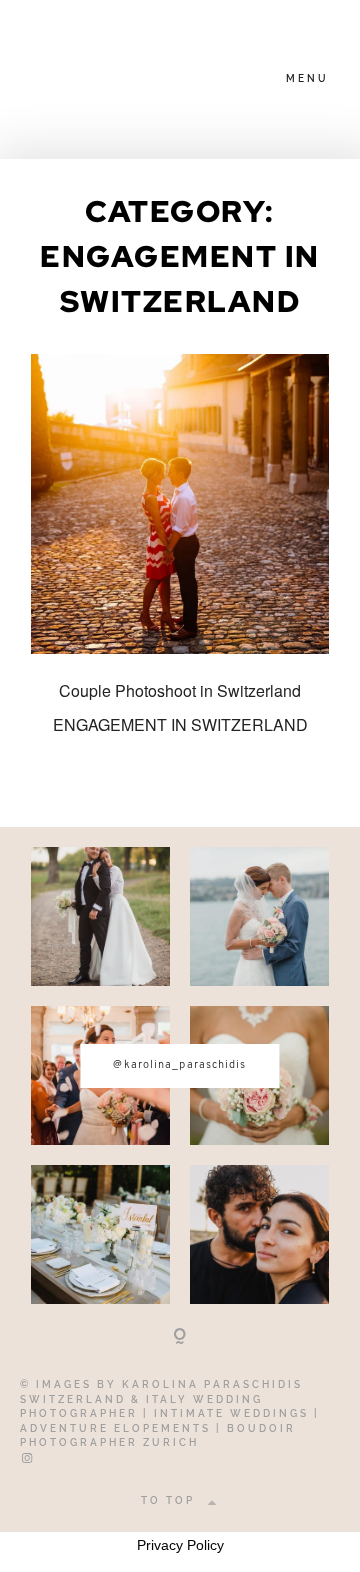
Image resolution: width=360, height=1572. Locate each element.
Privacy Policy (180, 1545)
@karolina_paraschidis (179, 1065)
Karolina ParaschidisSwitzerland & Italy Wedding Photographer (161, 1399)
